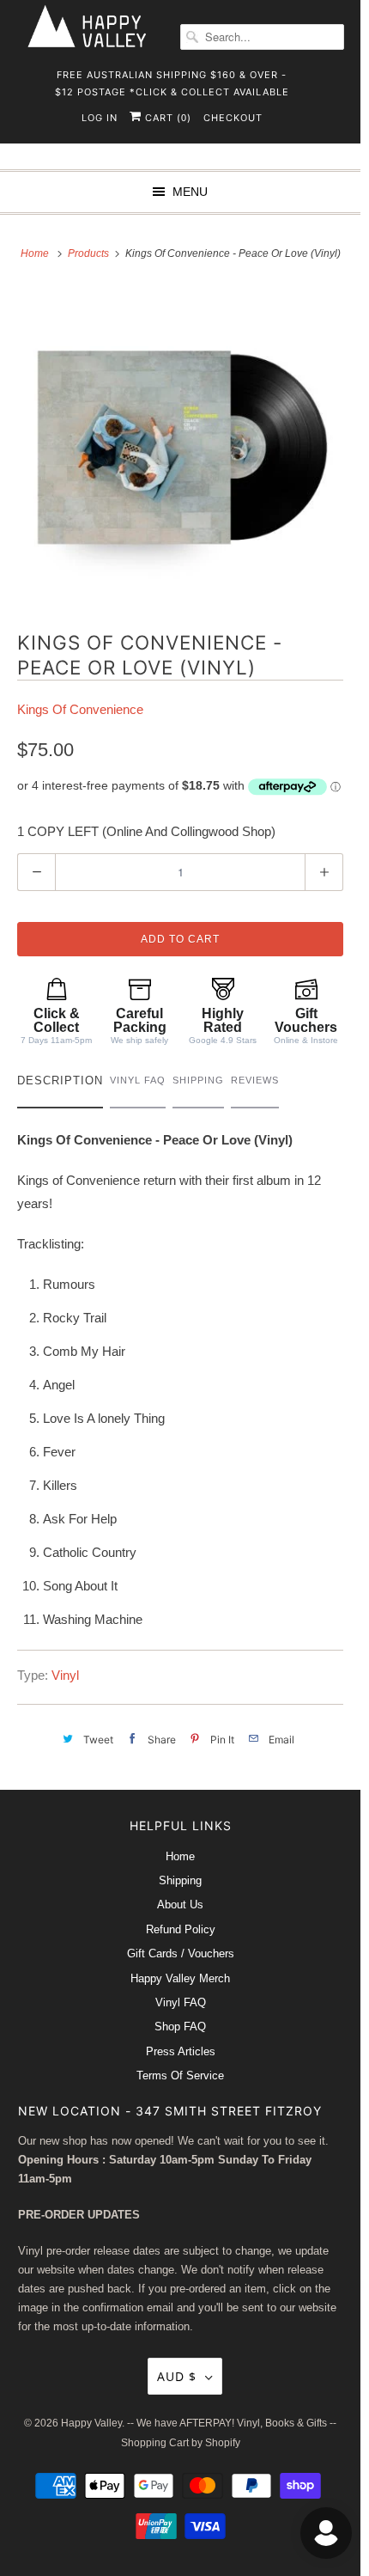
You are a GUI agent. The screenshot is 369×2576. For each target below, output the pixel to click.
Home (180, 1856)
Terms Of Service (180, 2075)
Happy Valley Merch (180, 1978)
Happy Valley (91, 2423)
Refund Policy (181, 1929)
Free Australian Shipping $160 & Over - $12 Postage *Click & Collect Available (172, 80)
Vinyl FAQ (181, 2002)
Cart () (166, 118)
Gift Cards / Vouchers (181, 1953)
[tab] (60, 1085)
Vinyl (65, 1675)
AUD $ (177, 2376)
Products (90, 253)
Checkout (233, 118)
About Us (180, 1905)
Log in (100, 118)
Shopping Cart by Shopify (181, 2443)
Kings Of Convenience (80, 709)
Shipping (180, 1880)
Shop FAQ (180, 2027)
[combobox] (262, 37)
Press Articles (181, 2051)
